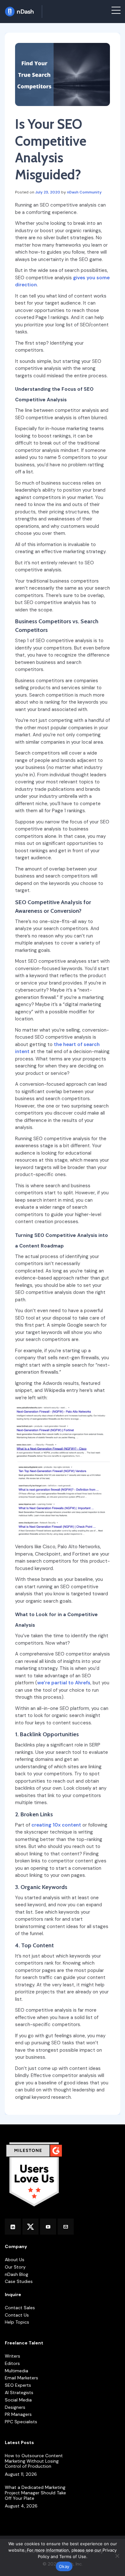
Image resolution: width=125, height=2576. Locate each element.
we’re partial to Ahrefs (64, 1683)
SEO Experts (18, 2385)
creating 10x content (56, 1825)
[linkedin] (13, 2227)
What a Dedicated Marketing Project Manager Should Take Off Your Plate (35, 2493)
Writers (13, 2356)
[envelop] (66, 2227)
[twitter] (30, 2227)
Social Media (18, 2400)
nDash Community (84, 192)
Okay (64, 2566)
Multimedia (17, 2371)
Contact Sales (20, 2308)
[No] (117, 2556)
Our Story (15, 2267)
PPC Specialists (21, 2422)
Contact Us (17, 2315)
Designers (15, 2407)
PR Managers (18, 2414)
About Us (15, 2260)
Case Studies (19, 2282)
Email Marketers (21, 2378)
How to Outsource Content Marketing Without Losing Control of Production (34, 2461)
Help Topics (17, 2322)
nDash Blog (17, 2274)
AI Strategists (19, 2393)
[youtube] (48, 2227)
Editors (12, 2363)
